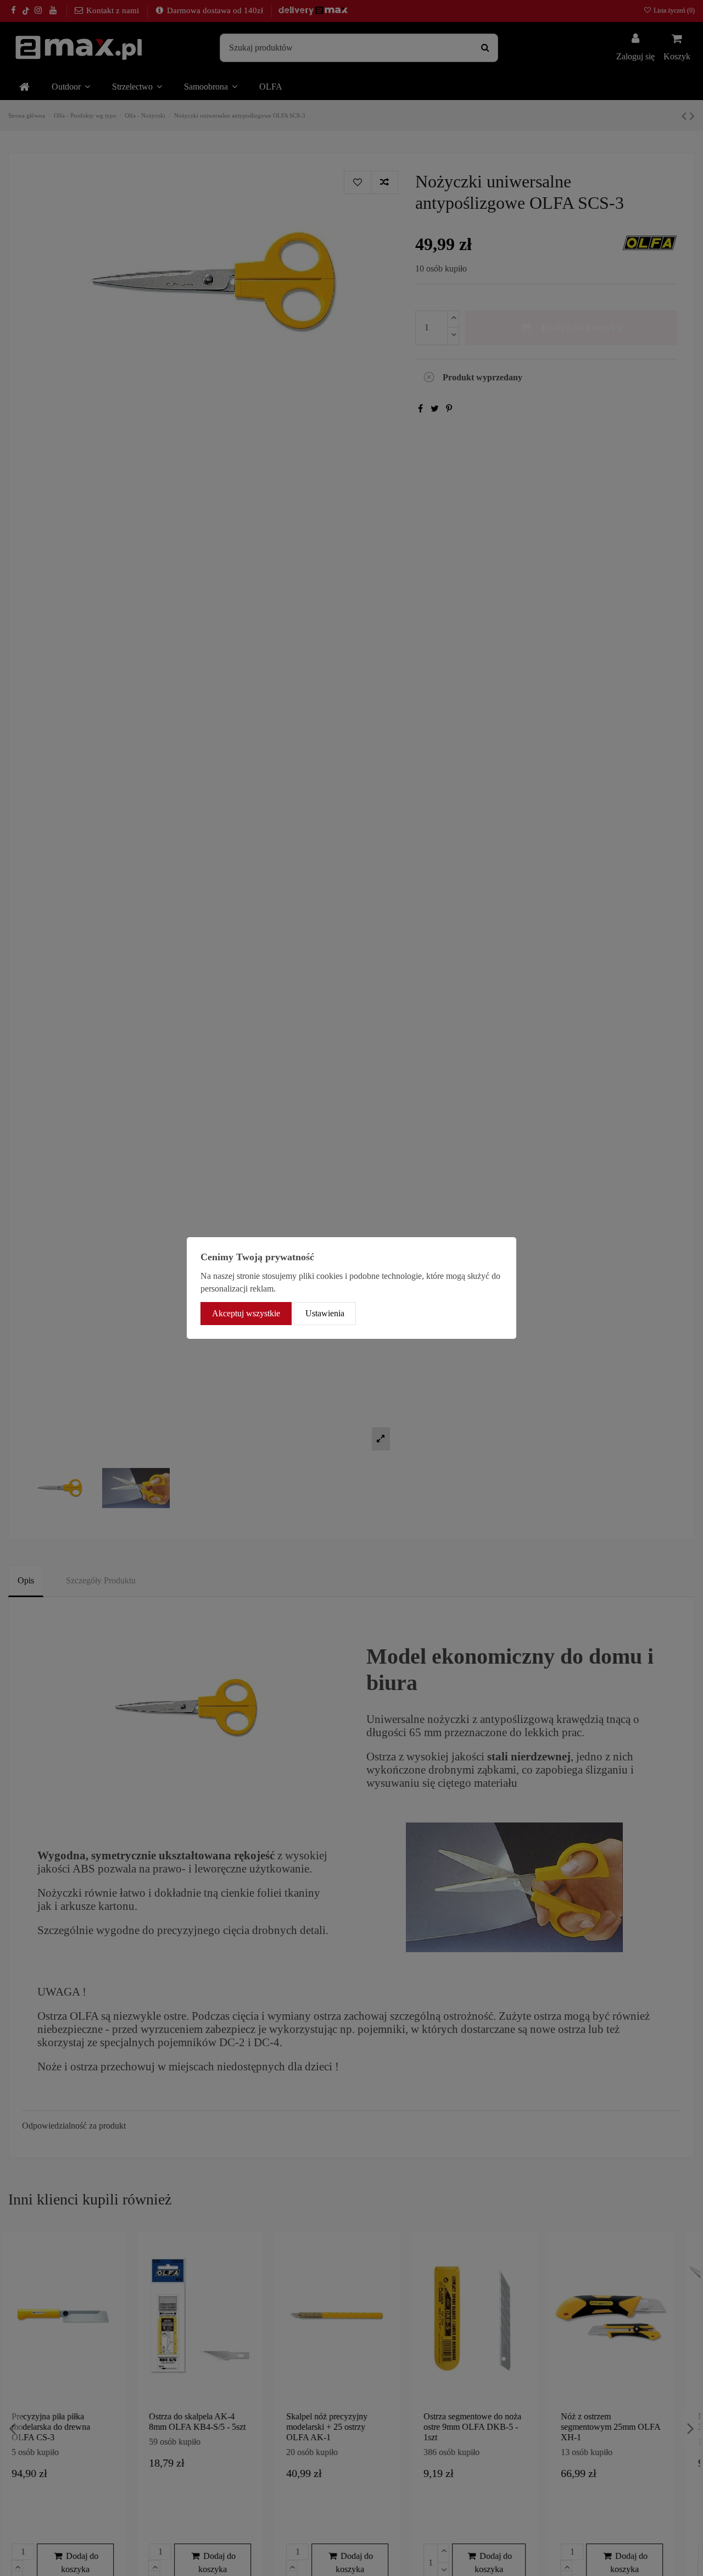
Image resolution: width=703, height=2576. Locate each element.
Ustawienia (325, 1313)
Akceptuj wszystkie (246, 1313)
